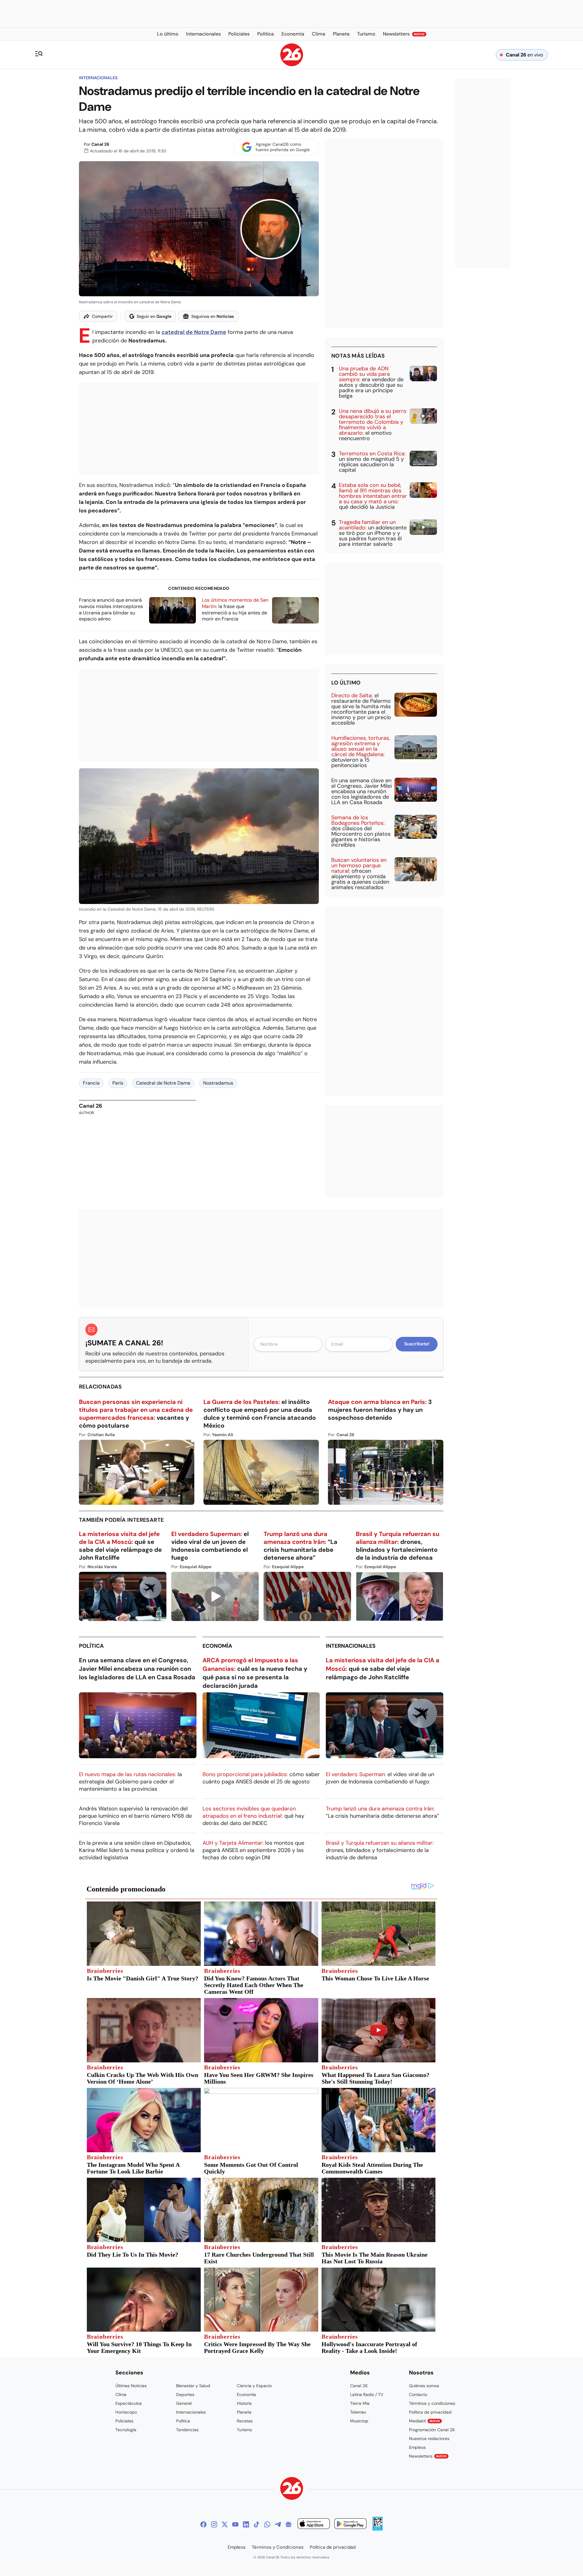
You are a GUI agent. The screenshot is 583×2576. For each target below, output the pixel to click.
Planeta (244, 2412)
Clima (121, 2394)
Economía (217, 1646)
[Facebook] (203, 2524)
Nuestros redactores (429, 2438)
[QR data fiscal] (378, 2529)
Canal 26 (100, 144)
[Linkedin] (246, 2524)
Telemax (358, 2412)
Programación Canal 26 (432, 2430)
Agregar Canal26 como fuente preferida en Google (283, 147)
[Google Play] (350, 2525)
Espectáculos (129, 2403)
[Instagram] (214, 2524)
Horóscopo (126, 2412)
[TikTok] (257, 2524)
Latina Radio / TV (367, 2394)
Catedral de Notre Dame (163, 1083)
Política (91, 1646)
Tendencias (187, 2430)
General (184, 2403)
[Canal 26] (292, 2489)
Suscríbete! (417, 1344)
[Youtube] (235, 2524)
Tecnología (126, 2430)
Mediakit (424, 2421)
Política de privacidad (430, 2412)
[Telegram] (278, 2524)
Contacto (418, 2394)
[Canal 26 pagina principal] (292, 65)
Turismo (244, 2430)
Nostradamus (218, 1083)
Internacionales (98, 78)
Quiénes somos (424, 2386)
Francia (91, 1083)
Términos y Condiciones (278, 2547)
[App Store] (314, 2525)
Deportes (185, 2394)
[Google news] (288, 2524)
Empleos (417, 2447)
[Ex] (225, 2524)
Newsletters (428, 2456)
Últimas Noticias (131, 2386)
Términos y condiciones (432, 2403)
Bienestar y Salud (193, 2386)
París (118, 1083)
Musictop (359, 2421)
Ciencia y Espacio (254, 2386)
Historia (244, 2403)
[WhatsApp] (267, 2524)
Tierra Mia (360, 2403)
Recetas (245, 2421)
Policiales (124, 2421)
